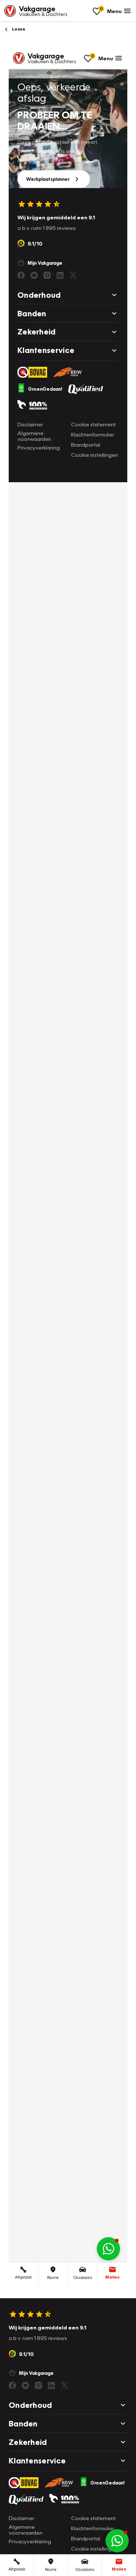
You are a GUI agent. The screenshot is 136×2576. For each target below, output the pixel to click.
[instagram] (38, 2385)
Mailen (119, 2569)
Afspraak (17, 2569)
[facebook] (12, 2385)
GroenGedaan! (108, 2483)
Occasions (85, 2569)
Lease (18, 29)
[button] (117, 2541)
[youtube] (25, 2385)
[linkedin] (51, 2385)
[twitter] (65, 2385)
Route (51, 2569)
